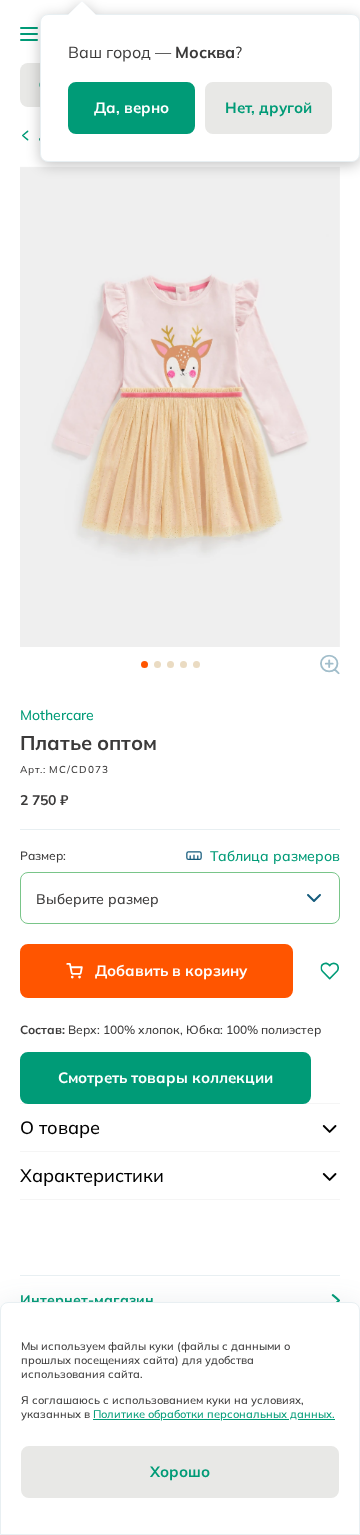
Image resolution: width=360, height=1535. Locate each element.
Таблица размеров (275, 856)
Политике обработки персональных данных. (214, 1414)
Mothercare (57, 715)
